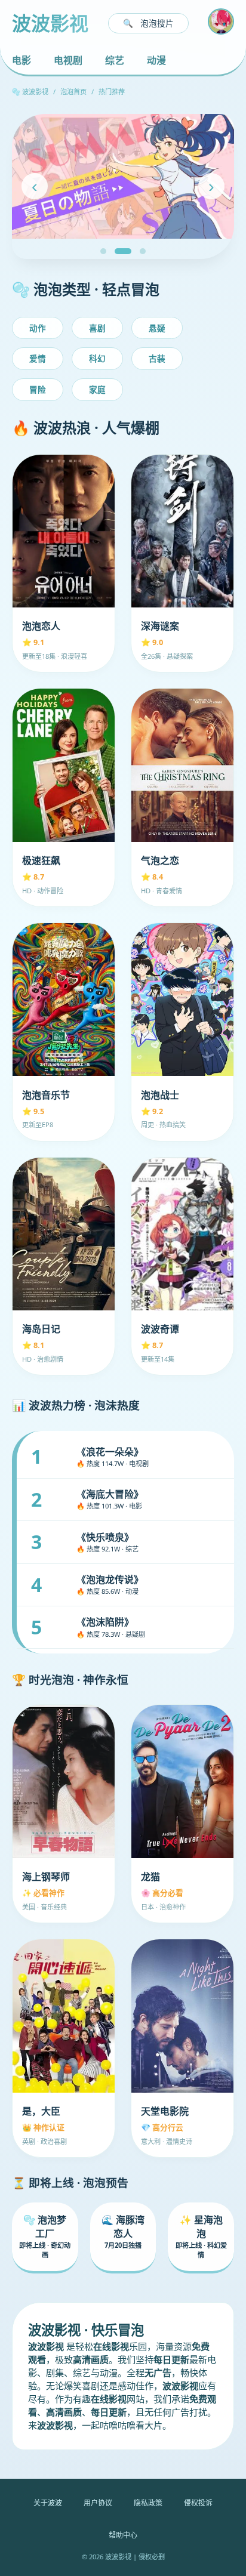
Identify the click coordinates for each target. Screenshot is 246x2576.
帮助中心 (123, 2535)
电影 (21, 60)
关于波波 (48, 2503)
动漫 (156, 60)
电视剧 (68, 60)
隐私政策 (148, 2503)
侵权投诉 (198, 2503)
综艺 (115, 60)
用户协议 (98, 2503)
